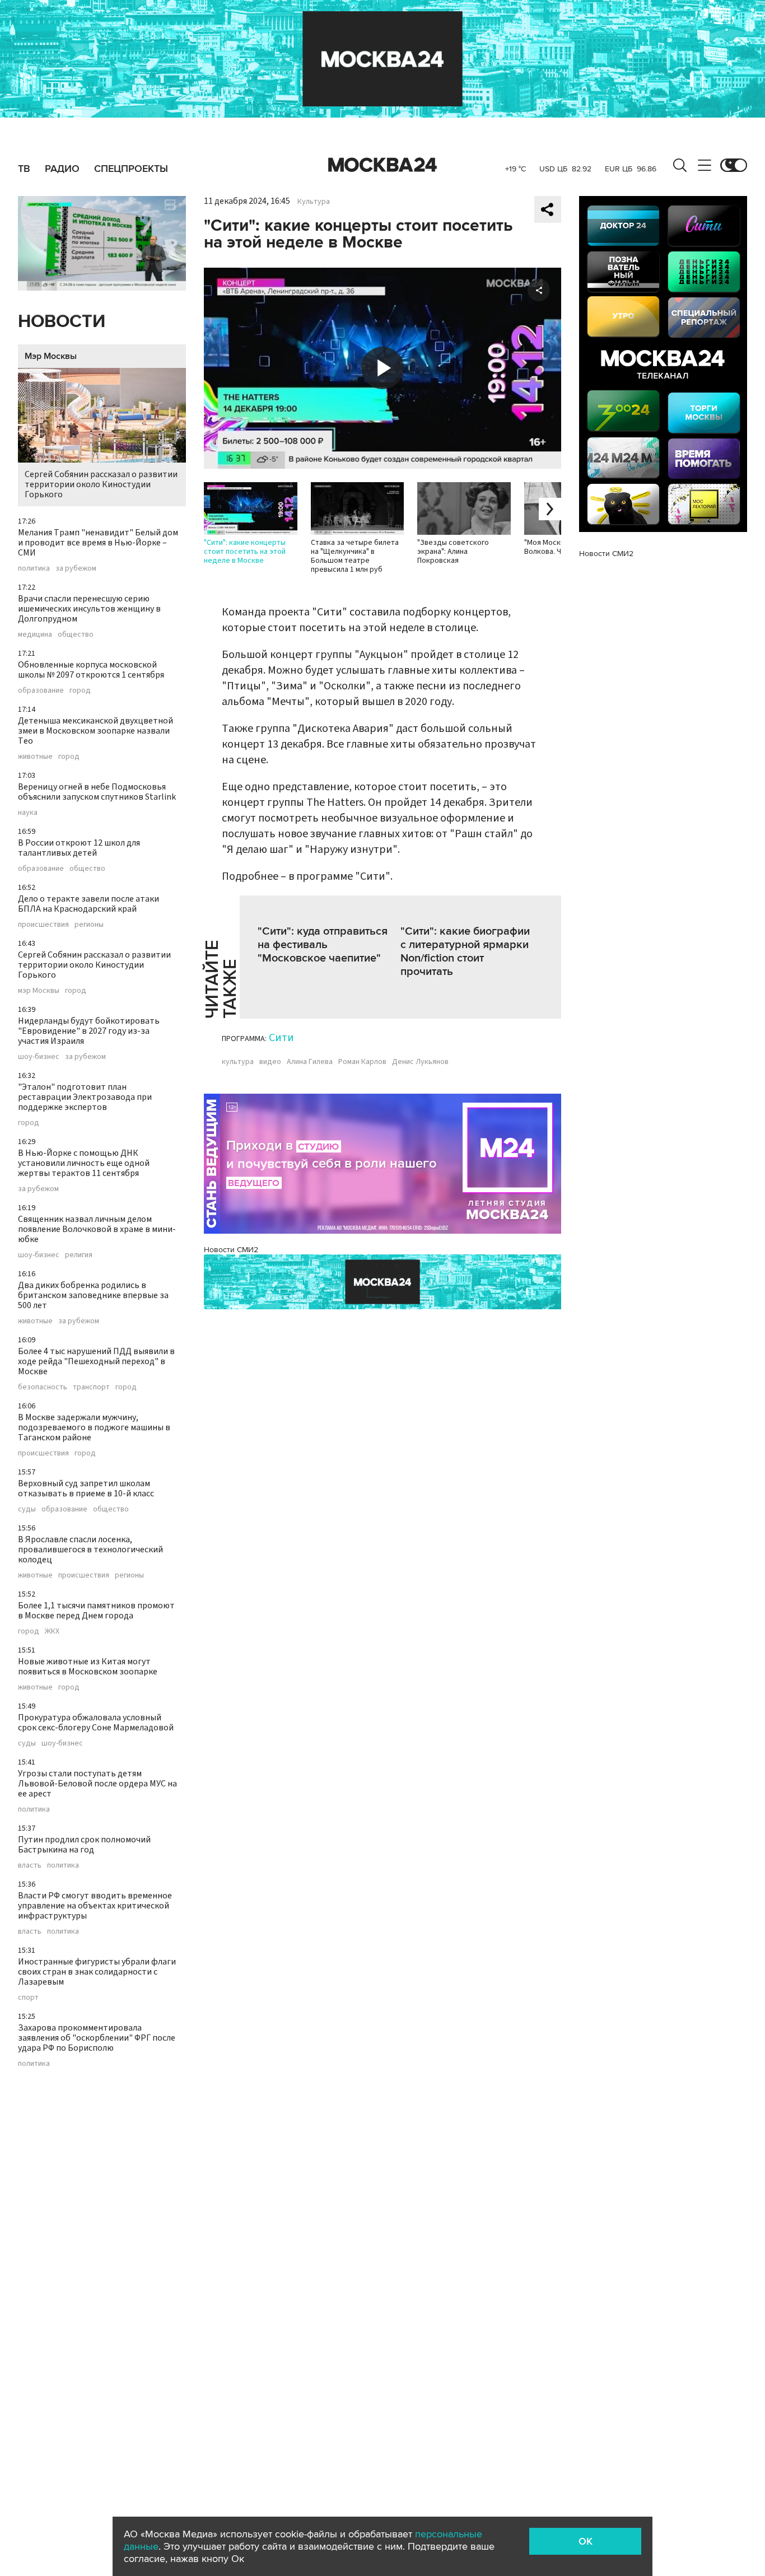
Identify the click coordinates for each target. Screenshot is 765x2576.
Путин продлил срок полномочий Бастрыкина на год (84, 1845)
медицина (35, 634)
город (80, 690)
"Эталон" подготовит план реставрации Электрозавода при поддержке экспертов (85, 1097)
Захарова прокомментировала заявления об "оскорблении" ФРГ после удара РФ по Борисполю (97, 2038)
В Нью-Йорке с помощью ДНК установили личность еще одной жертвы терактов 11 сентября (84, 1163)
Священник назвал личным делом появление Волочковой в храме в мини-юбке (97, 1229)
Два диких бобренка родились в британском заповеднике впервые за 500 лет (93, 1295)
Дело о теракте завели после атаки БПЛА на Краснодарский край (88, 904)
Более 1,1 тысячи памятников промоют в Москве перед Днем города (96, 1611)
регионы (89, 925)
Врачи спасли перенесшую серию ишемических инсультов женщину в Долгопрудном (89, 609)
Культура (314, 202)
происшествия (43, 925)
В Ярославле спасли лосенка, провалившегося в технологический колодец (90, 1550)
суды (27, 1509)
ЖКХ (52, 1631)
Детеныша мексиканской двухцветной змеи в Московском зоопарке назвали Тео (95, 731)
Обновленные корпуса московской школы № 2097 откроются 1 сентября (91, 670)
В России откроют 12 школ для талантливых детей (79, 848)
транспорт (91, 1387)
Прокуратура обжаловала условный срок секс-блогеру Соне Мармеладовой (96, 1723)
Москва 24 (382, 165)
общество (76, 634)
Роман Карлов (362, 1062)
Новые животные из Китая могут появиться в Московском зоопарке (88, 1667)
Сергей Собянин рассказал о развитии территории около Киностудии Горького (101, 484)
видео (270, 1062)
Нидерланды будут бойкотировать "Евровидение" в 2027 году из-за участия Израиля (89, 1031)
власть (30, 1865)
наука (28, 813)
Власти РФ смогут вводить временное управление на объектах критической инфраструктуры (95, 1906)
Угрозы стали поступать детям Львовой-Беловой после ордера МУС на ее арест (97, 1784)
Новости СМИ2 (231, 1250)
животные (35, 757)
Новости (62, 322)
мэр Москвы (39, 991)
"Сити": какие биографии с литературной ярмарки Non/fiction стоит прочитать (465, 951)
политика (34, 568)
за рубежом (76, 568)
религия (79, 1255)
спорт (28, 1998)
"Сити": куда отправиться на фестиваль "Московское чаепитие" (323, 945)
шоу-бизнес (39, 1057)
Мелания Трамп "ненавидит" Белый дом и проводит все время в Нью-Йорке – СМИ (98, 543)
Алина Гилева (310, 1062)
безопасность (43, 1387)
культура (238, 1062)
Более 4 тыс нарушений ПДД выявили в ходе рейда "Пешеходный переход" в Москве (96, 1361)
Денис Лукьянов (420, 1062)
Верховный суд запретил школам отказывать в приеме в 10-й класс (86, 1488)
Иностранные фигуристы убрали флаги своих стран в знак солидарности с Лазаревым (97, 1972)
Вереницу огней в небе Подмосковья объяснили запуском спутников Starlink (97, 792)
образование (41, 690)
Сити (281, 1038)
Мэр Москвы (51, 356)
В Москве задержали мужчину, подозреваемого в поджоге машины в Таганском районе (94, 1427)
